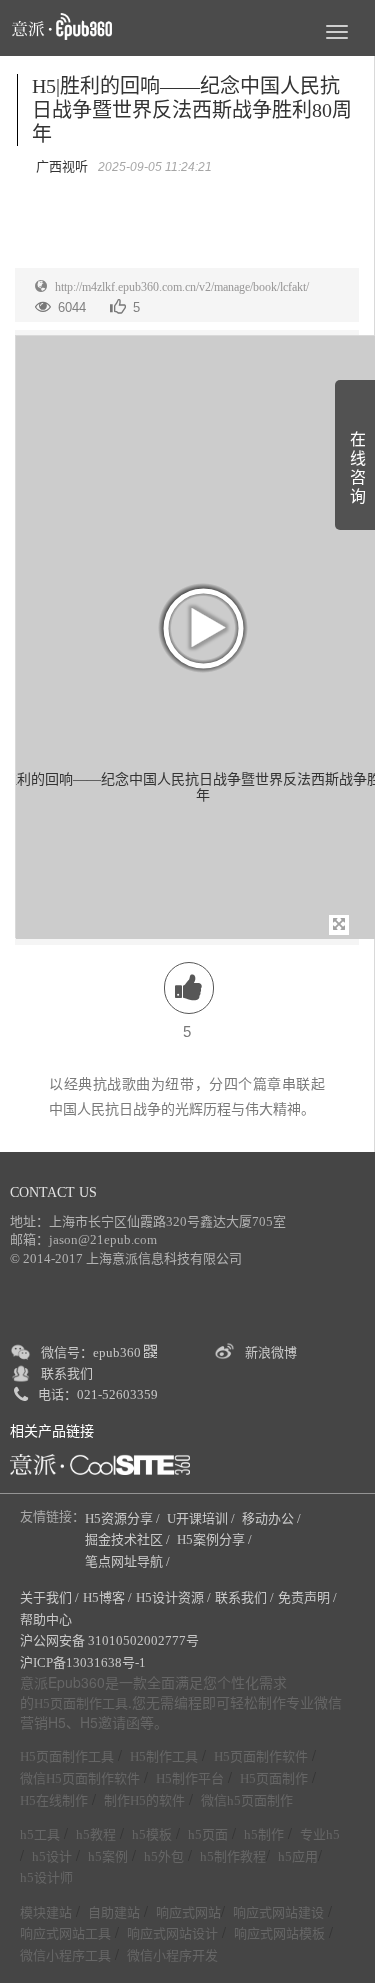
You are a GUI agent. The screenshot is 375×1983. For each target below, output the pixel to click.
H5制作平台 (190, 1778)
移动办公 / (273, 1518)
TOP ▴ (331, 1945)
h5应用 (298, 1856)
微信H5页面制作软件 (80, 1778)
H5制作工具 (164, 1756)
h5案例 (108, 1856)
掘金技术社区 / (129, 1539)
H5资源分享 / (124, 1518)
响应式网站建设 (278, 1912)
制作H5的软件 (144, 1800)
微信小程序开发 (172, 1955)
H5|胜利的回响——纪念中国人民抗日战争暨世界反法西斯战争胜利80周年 (192, 110)
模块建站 (46, 1912)
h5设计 (52, 1856)
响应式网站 (188, 1912)
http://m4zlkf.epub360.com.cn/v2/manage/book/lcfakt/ (182, 287)
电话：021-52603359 (98, 1394)
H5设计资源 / (173, 1597)
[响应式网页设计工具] (100, 1464)
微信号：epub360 (92, 1352)
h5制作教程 (233, 1856)
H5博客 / (107, 1597)
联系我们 (67, 1373)
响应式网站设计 (172, 1933)
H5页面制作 (274, 1778)
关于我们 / (49, 1597)
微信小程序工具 (65, 1955)
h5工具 (40, 1834)
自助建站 (114, 1912)
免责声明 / (307, 1597)
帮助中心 (46, 1619)
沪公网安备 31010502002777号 (109, 1640)
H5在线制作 (54, 1800)
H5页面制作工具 (81, 1704)
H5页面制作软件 (261, 1756)
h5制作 (264, 1834)
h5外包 (164, 1856)
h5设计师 (46, 1877)
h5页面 (208, 1834)
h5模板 (152, 1834)
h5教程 (96, 1834)
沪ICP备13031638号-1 (83, 1662)
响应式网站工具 (65, 1933)
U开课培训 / (202, 1518)
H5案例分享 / (216, 1539)
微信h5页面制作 (247, 1800)
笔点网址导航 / (129, 1561)
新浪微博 (271, 1352)
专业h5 (320, 1834)
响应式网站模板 (279, 1933)
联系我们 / (244, 1597)
